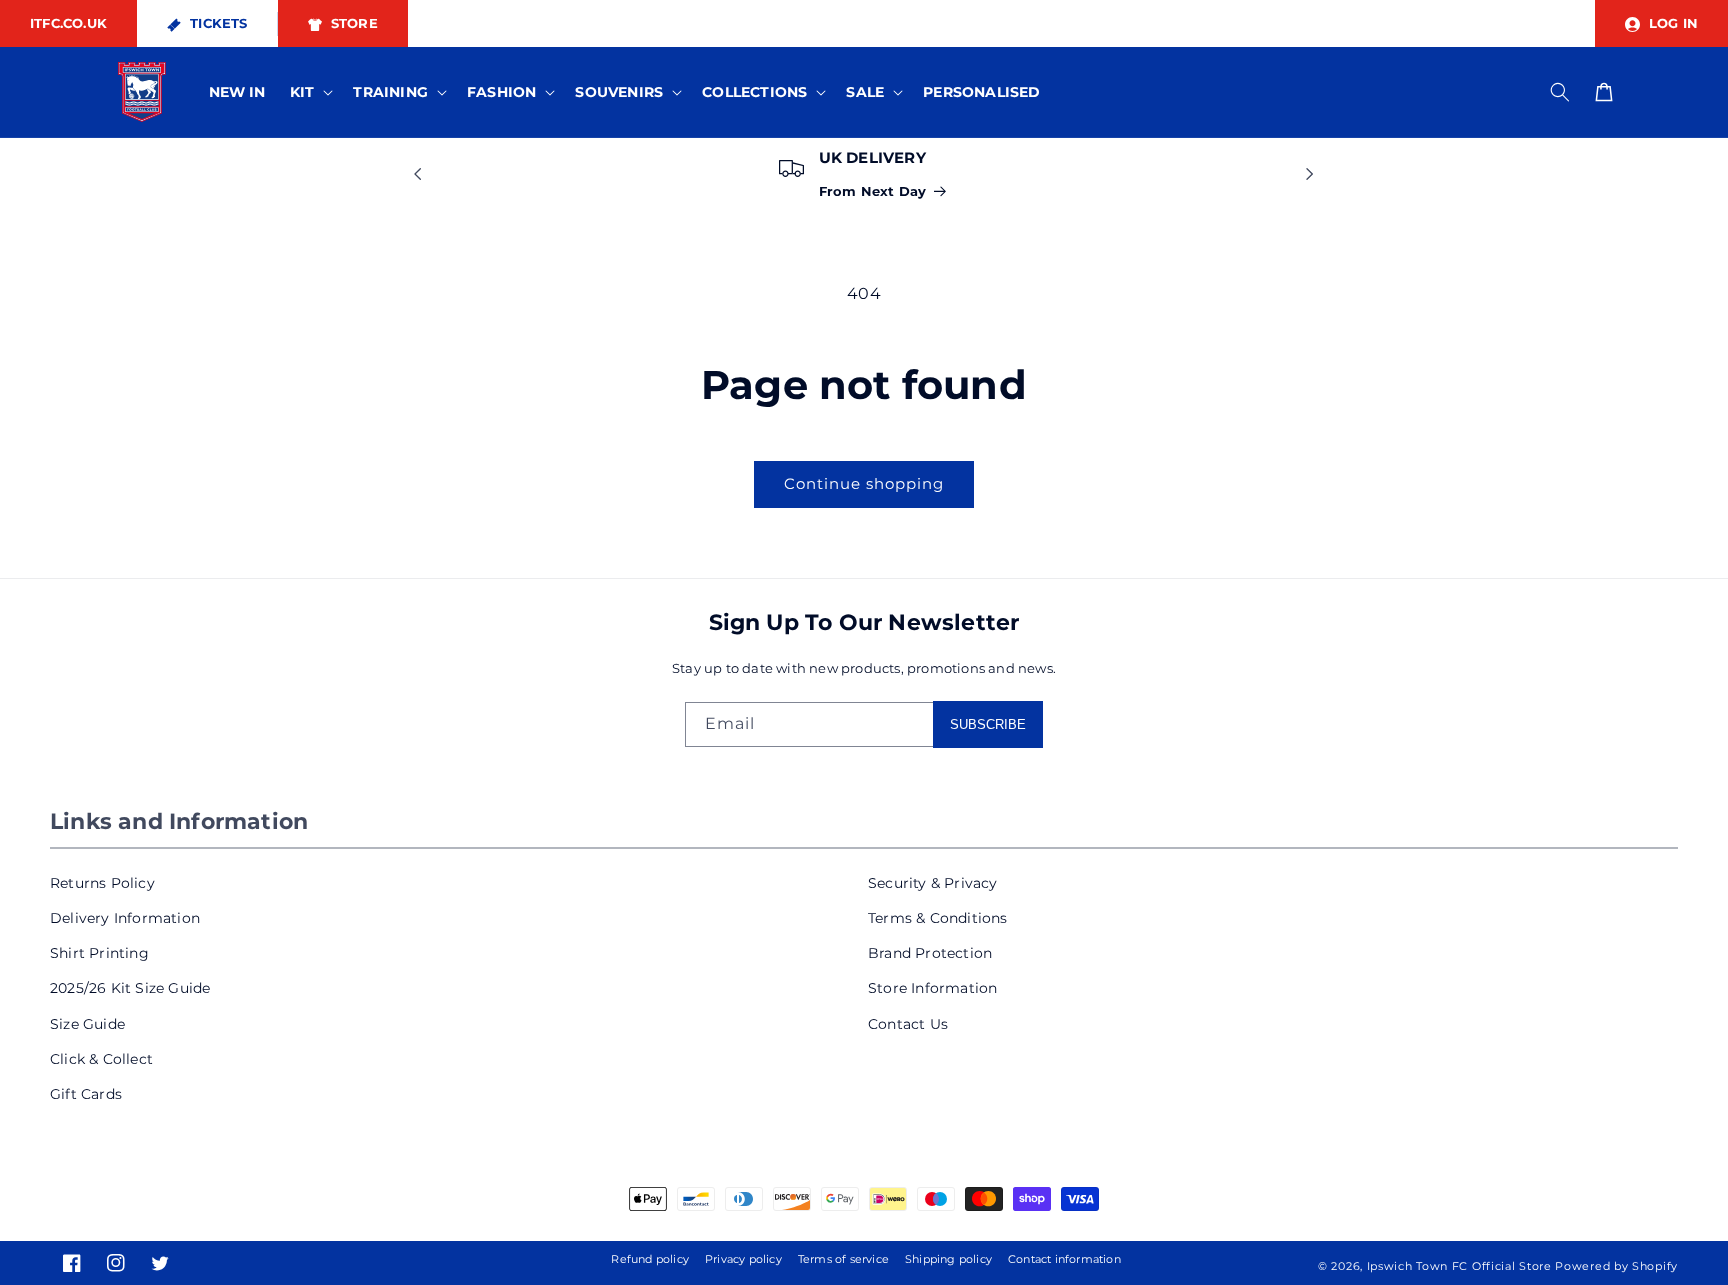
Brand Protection (930, 953)
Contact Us (908, 1024)
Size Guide (87, 1024)
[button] (310, 92)
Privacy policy (743, 1259)
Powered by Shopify (1616, 1266)
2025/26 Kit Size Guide (130, 988)
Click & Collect (101, 1059)
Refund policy (650, 1259)
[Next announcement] (1310, 174)
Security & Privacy (933, 883)
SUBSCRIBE (988, 724)
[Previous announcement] (418, 174)
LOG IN (1671, 23)
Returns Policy (102, 883)
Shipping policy (948, 1259)
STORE (352, 23)
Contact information (1064, 1259)
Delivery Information (125, 918)
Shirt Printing (99, 953)
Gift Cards (86, 1094)
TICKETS (217, 23)
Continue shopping (864, 483)
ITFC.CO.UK (68, 23)
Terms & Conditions (938, 918)
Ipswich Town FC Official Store (1459, 1266)
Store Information (932, 988)
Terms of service (843, 1259)
